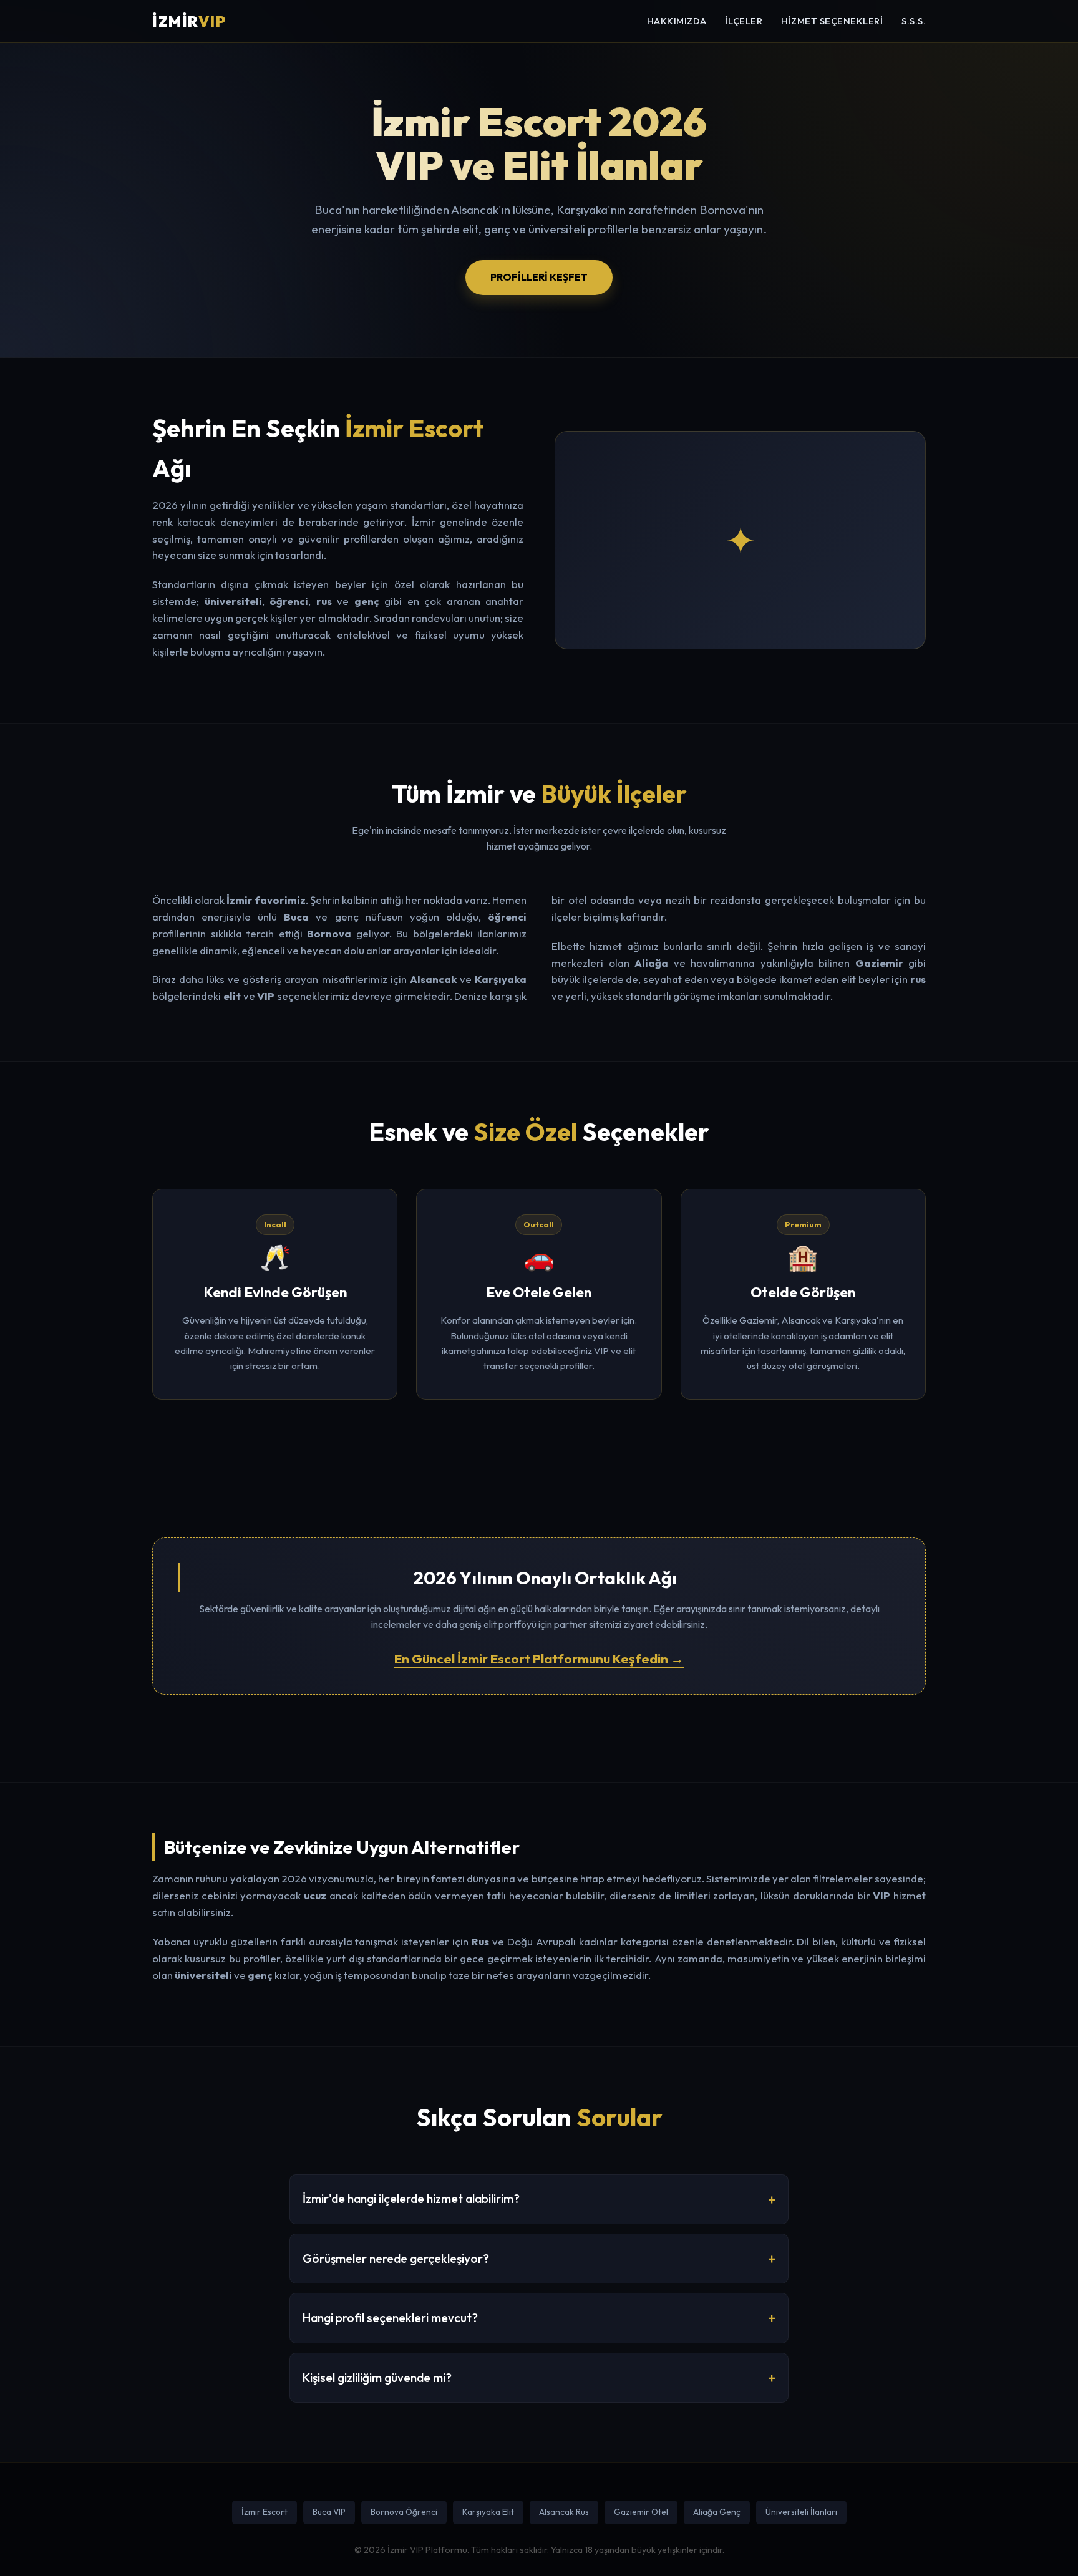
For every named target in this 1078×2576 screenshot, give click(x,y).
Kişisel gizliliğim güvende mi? (377, 2378)
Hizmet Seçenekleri (832, 21)
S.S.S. (914, 21)
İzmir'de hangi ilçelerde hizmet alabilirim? (411, 2199)
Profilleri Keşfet (539, 277)
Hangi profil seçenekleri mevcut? (390, 2318)
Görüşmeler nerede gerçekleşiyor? (396, 2259)
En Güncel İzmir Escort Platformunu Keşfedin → (539, 1658)
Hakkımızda (677, 21)
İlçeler (744, 21)
